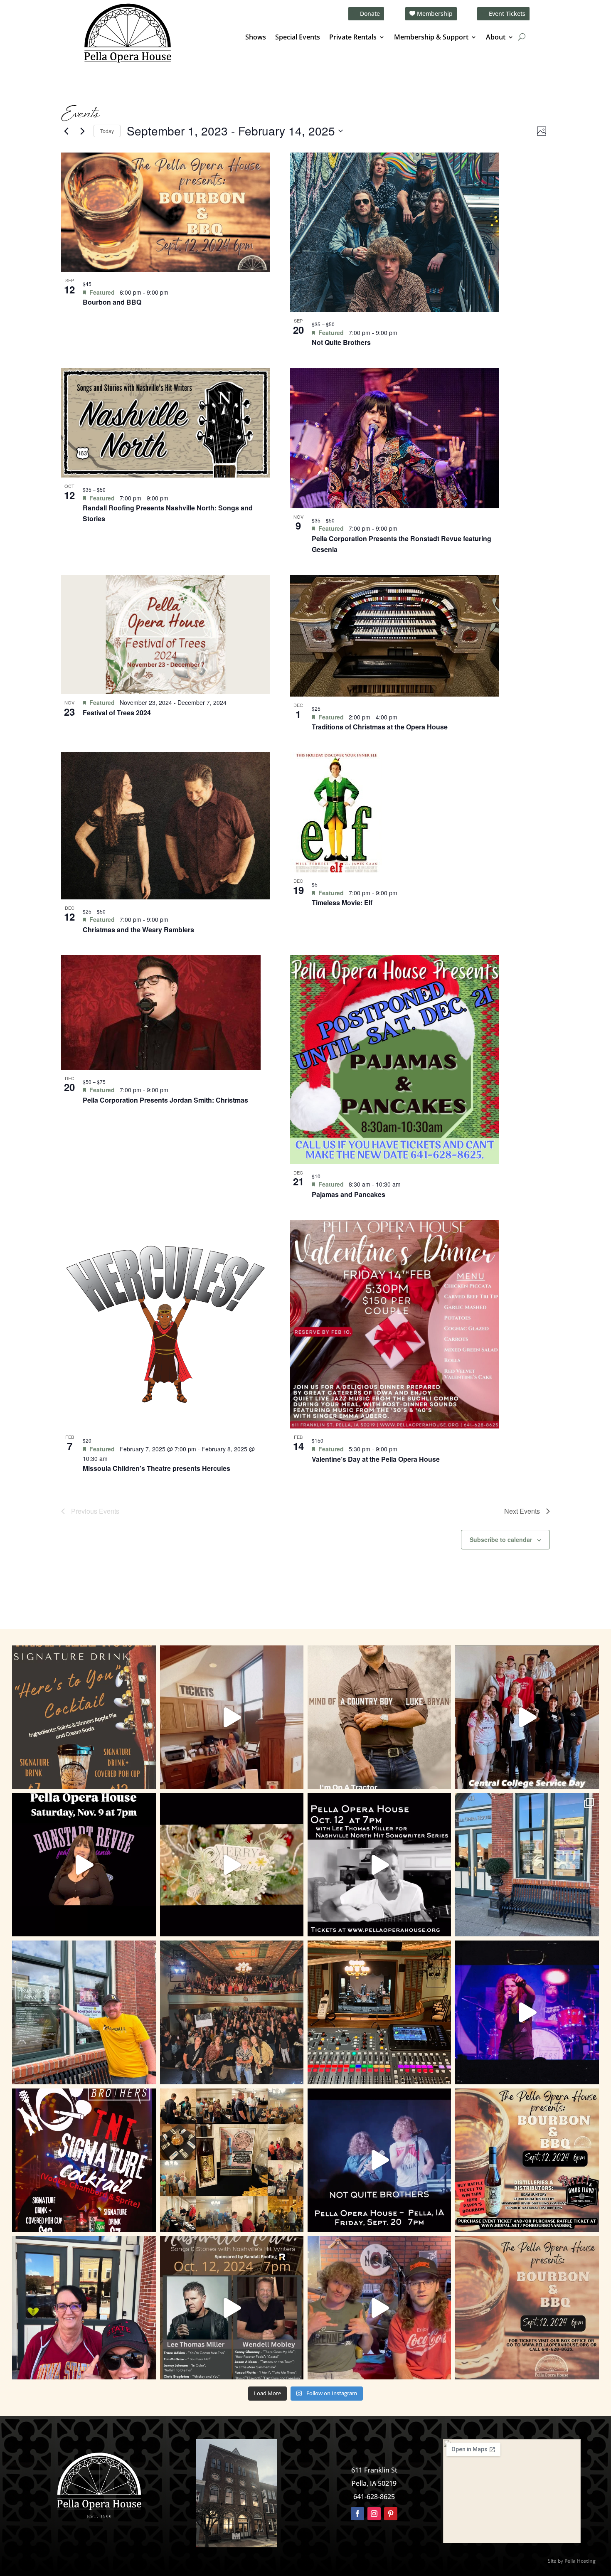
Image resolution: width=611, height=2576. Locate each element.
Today (107, 131)
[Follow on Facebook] (357, 2514)
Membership (435, 14)
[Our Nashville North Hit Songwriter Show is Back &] (232, 2308)
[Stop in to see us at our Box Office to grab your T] (232, 1717)
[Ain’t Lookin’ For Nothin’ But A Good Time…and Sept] (379, 2160)
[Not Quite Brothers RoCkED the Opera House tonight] (232, 2012)
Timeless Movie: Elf (342, 903)
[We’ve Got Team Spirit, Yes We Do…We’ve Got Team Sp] (84, 2308)
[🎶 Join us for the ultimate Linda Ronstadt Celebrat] (84, 1865)
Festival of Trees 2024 (117, 713)
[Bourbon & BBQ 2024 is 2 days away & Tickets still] (527, 2160)
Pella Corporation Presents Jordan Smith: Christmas (165, 1100)
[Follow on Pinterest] (391, 2514)
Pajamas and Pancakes (349, 1194)
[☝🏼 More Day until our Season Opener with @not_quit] (527, 2012)
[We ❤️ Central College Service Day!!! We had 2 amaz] (527, 1717)
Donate (370, 14)
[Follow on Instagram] (374, 2514)
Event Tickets (507, 14)
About (496, 38)
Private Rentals (353, 38)
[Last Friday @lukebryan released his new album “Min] (379, 1717)
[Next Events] (82, 131)
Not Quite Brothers (341, 342)
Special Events (298, 38)
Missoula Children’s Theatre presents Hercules (156, 1468)
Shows (256, 38)
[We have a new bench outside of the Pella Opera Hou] (527, 1865)
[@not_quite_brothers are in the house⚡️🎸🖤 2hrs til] (379, 2012)
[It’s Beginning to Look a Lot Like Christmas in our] (232, 1865)
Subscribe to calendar (501, 1539)
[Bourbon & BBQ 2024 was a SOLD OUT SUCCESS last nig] (232, 2160)
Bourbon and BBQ (112, 302)
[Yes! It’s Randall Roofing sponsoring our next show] (84, 2012)
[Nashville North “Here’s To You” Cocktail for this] (84, 1717)
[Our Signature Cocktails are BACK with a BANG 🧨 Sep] (84, 2160)
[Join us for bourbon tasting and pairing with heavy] (527, 2308)
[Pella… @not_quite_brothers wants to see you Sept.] (379, 2308)
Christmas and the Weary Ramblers (138, 930)
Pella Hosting (580, 2561)
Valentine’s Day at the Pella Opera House (376, 1459)
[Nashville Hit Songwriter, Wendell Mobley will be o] (379, 1865)
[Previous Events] (66, 131)
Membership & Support (431, 38)
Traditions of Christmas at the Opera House (380, 727)
